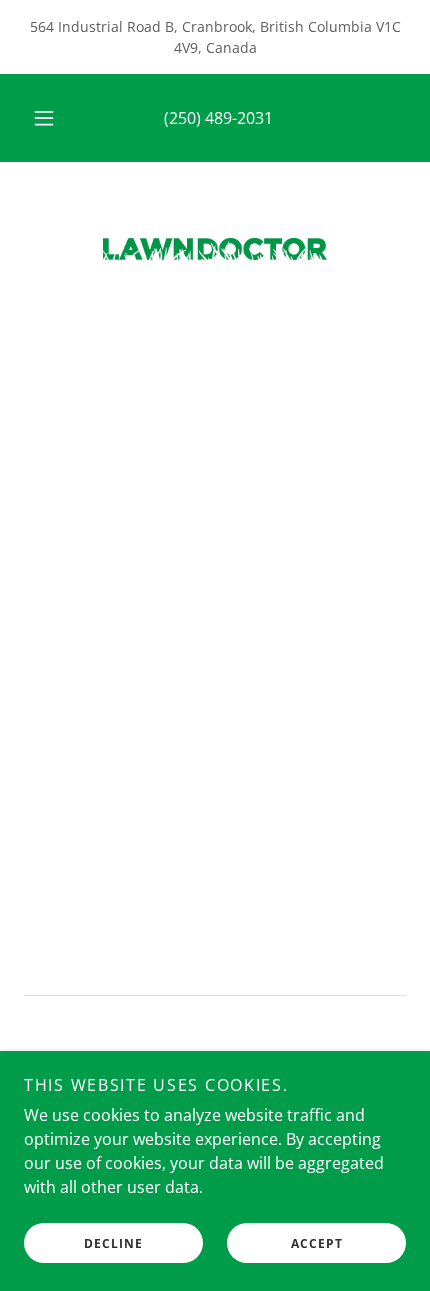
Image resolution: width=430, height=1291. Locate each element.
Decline (113, 1243)
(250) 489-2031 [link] (218, 118)
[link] (215, 249)
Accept (317, 1243)
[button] (44, 118)
